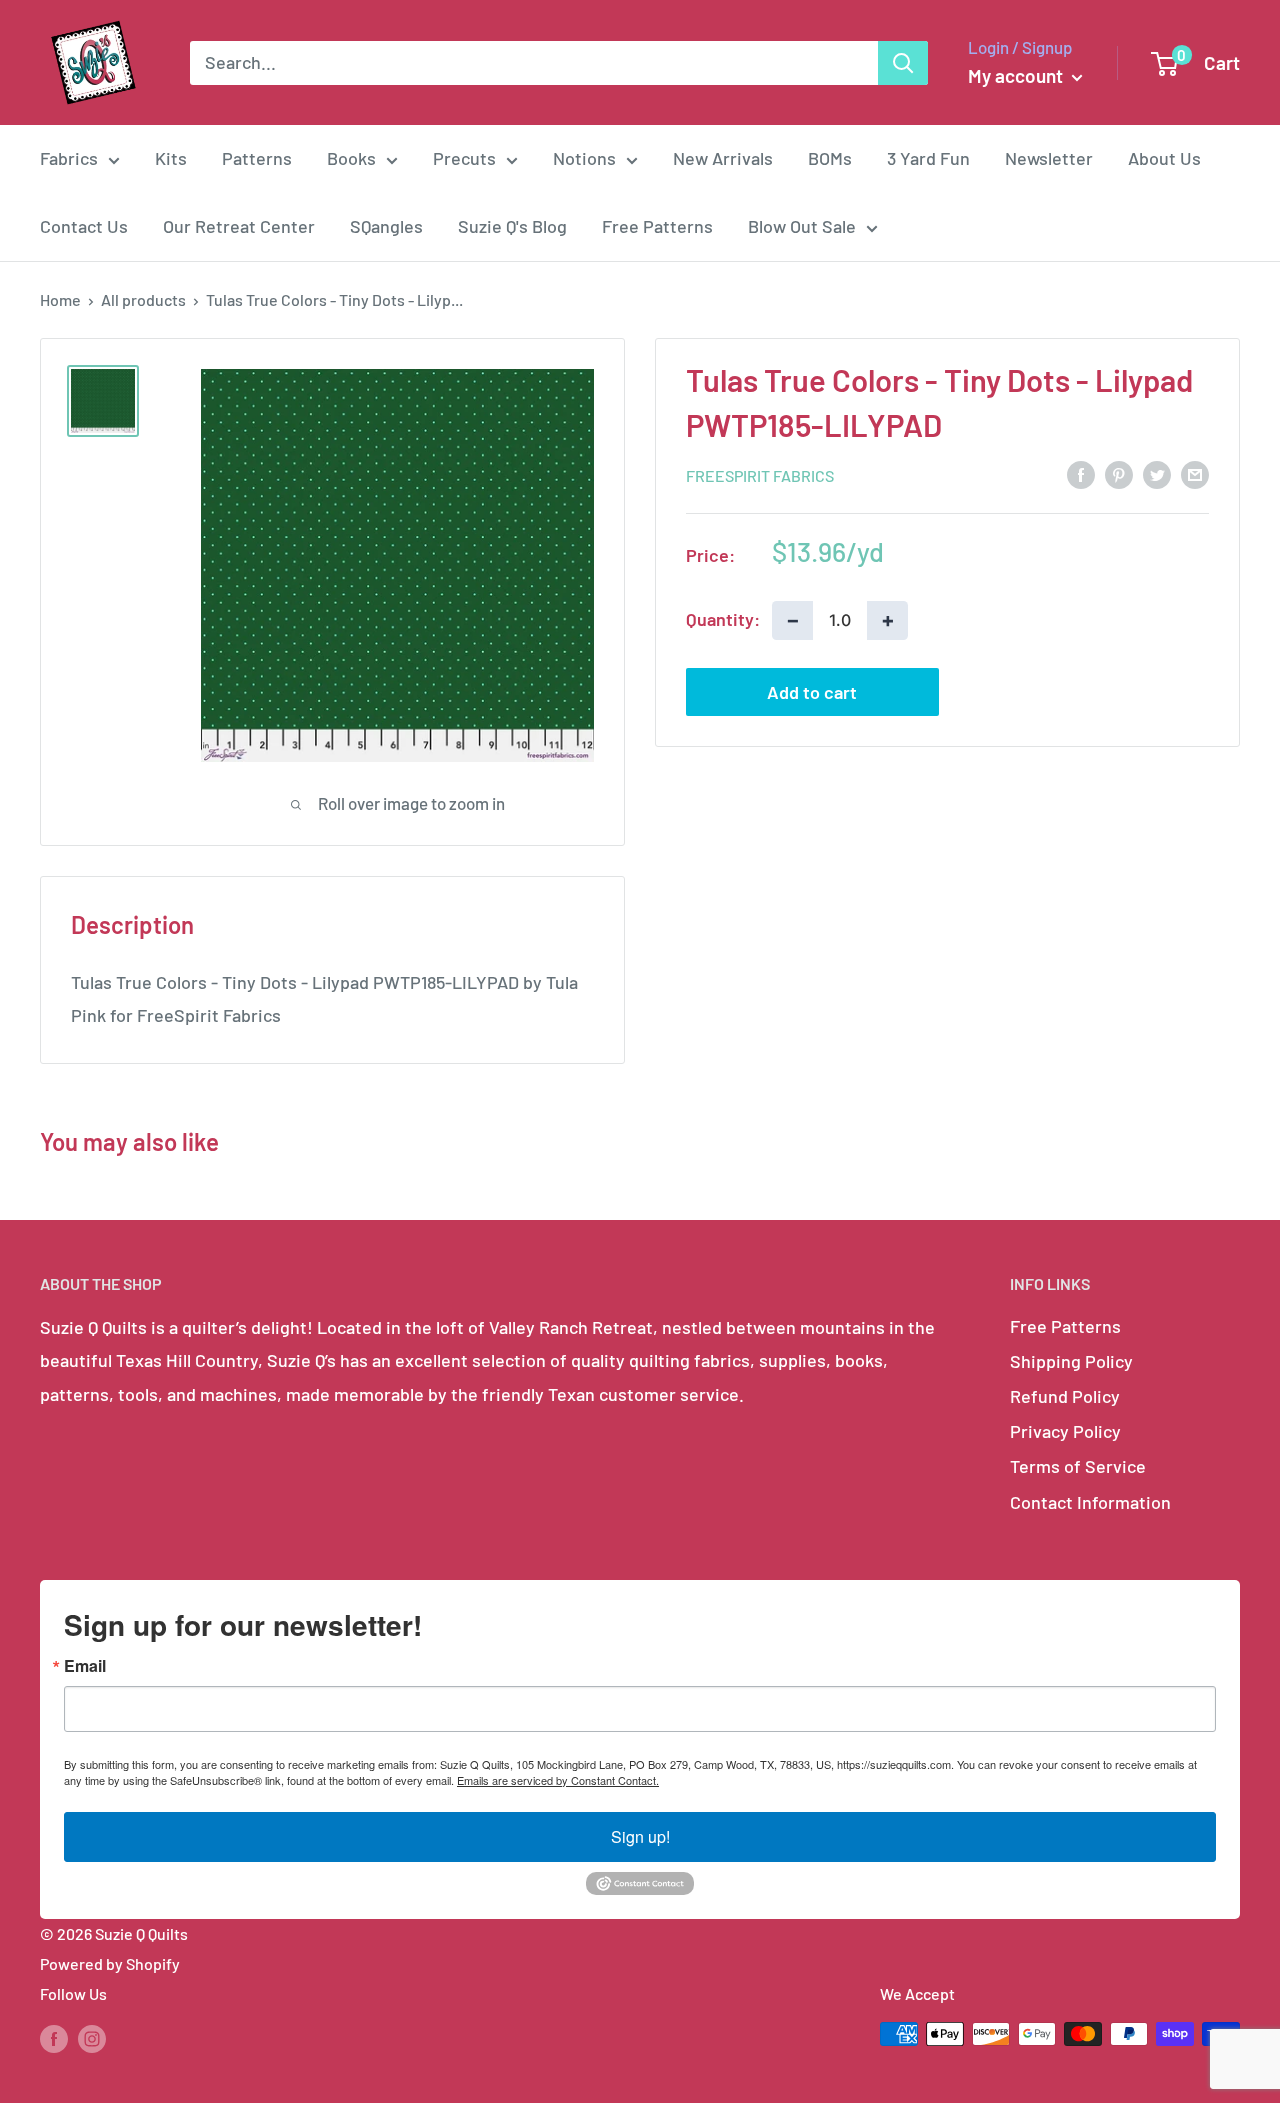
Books (351, 158)
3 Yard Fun (928, 158)
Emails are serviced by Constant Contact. (558, 1780)
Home (60, 299)
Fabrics (69, 158)
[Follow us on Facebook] (54, 2037)
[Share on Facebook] (1081, 474)
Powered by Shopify (110, 1963)
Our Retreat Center (239, 226)
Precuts (464, 158)
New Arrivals (723, 158)
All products (143, 299)
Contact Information (1090, 1502)
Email (85, 1666)
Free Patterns (657, 226)
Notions (584, 158)
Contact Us (84, 226)
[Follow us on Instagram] (92, 2037)
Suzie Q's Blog (512, 226)
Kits (171, 158)
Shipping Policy (1071, 1361)
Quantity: (723, 619)
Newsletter (1049, 158)
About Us (1164, 158)
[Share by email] (1195, 474)
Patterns (257, 158)
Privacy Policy (1065, 1431)
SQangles (386, 226)
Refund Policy (1065, 1396)
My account (1017, 75)
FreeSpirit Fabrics (760, 474)
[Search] (903, 63)
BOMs (830, 158)
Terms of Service (1078, 1466)
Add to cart (812, 691)
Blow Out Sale (802, 226)
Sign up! (640, 1836)
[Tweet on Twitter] (1157, 474)
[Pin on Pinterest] (1119, 474)
